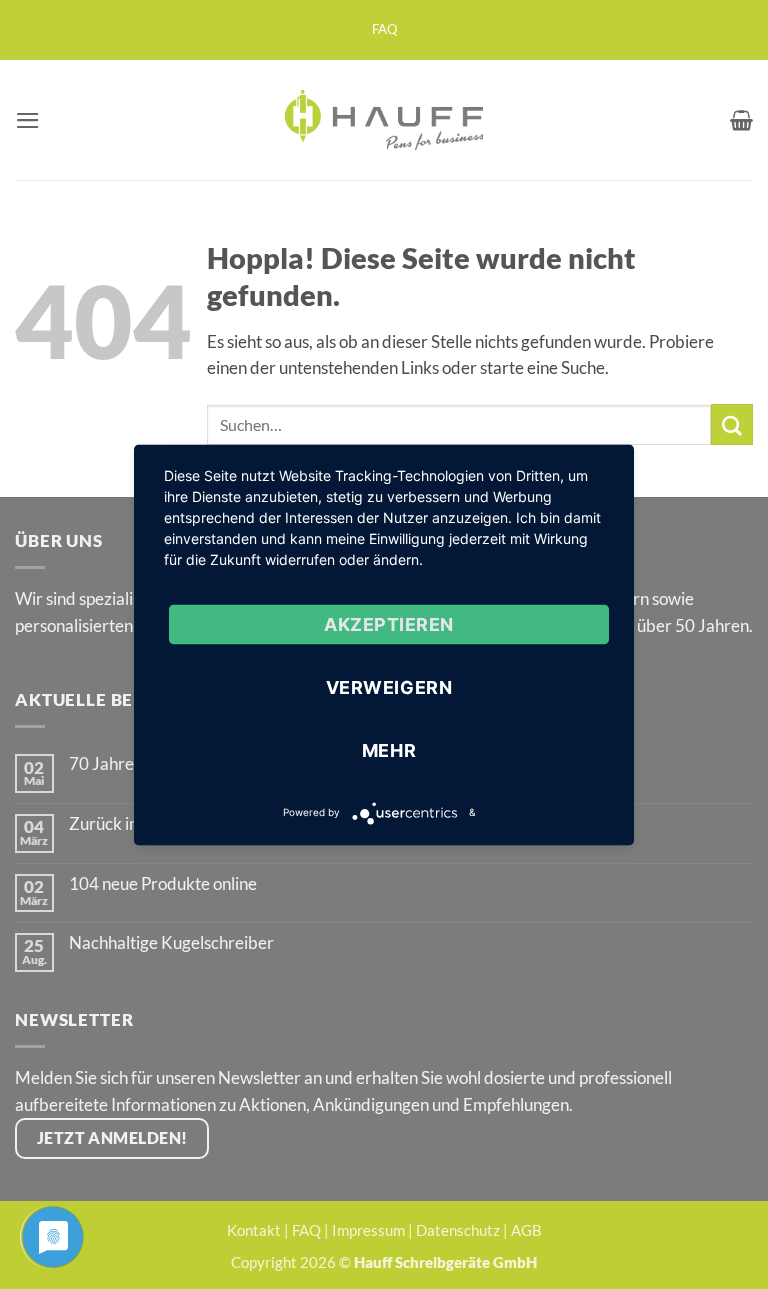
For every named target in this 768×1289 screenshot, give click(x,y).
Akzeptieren (389, 623)
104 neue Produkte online (163, 884)
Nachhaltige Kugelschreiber (171, 943)
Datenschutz (458, 1230)
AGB (526, 1230)
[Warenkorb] (741, 120)
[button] (28, 120)
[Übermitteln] (732, 424)
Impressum (368, 1230)
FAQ (384, 29)
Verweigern (389, 686)
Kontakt (254, 1230)
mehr (389, 749)
